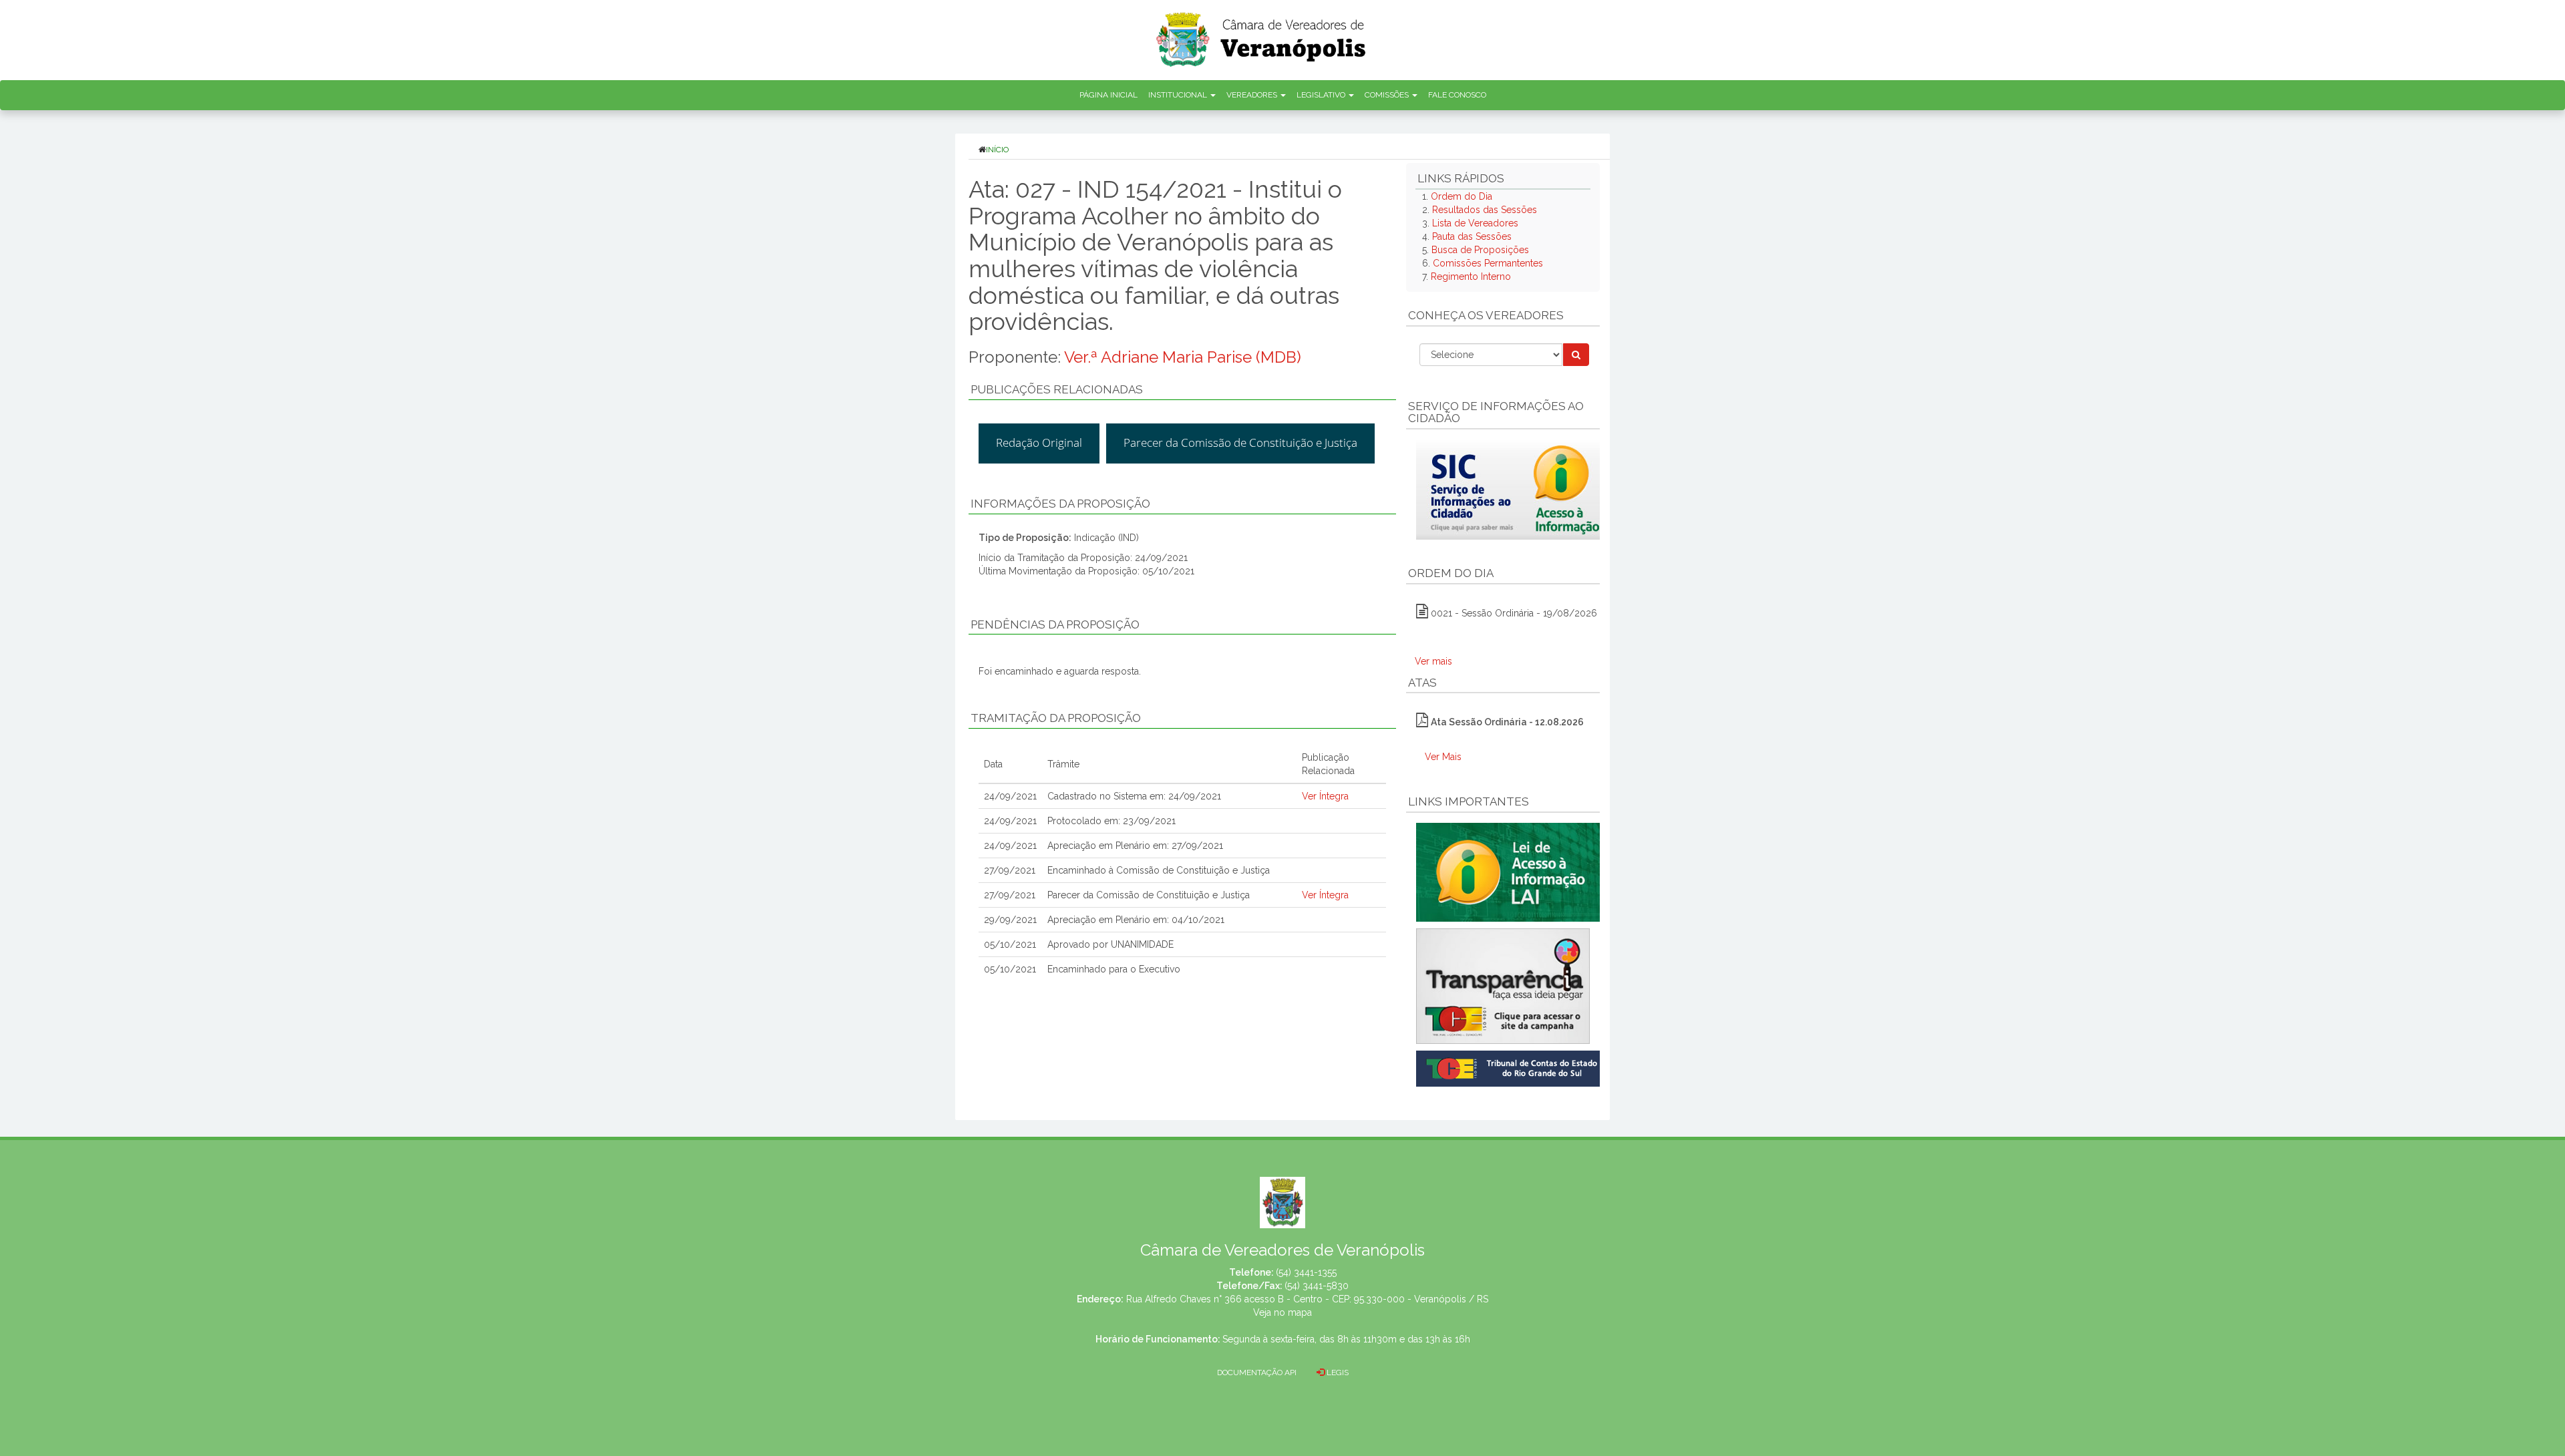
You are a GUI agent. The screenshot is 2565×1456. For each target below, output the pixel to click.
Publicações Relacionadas (1057, 389)
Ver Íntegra (1325, 796)
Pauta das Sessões (1472, 236)
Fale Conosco (1457, 95)
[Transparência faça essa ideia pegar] (1503, 986)
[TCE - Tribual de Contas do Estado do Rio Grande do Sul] (1511, 1067)
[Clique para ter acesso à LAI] (1511, 872)
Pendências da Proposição (1055, 624)
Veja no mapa (1282, 1312)
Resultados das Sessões (1485, 210)
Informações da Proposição (1060, 504)
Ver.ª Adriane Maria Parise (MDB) (1183, 357)
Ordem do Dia (1462, 196)
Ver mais (1433, 661)
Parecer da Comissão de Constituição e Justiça (1240, 442)
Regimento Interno (1471, 277)
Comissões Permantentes (1488, 263)
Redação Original (1039, 442)
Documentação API (1257, 1373)
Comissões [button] (1388, 95)
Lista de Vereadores (1475, 223)
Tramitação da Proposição (1056, 718)
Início (997, 150)
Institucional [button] (1179, 95)
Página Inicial (1108, 95)
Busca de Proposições (1480, 250)
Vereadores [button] (1253, 95)
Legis (1337, 1373)
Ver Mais (1443, 757)
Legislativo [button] (1322, 95)
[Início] (1262, 35)
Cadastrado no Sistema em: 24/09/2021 (1134, 796)
